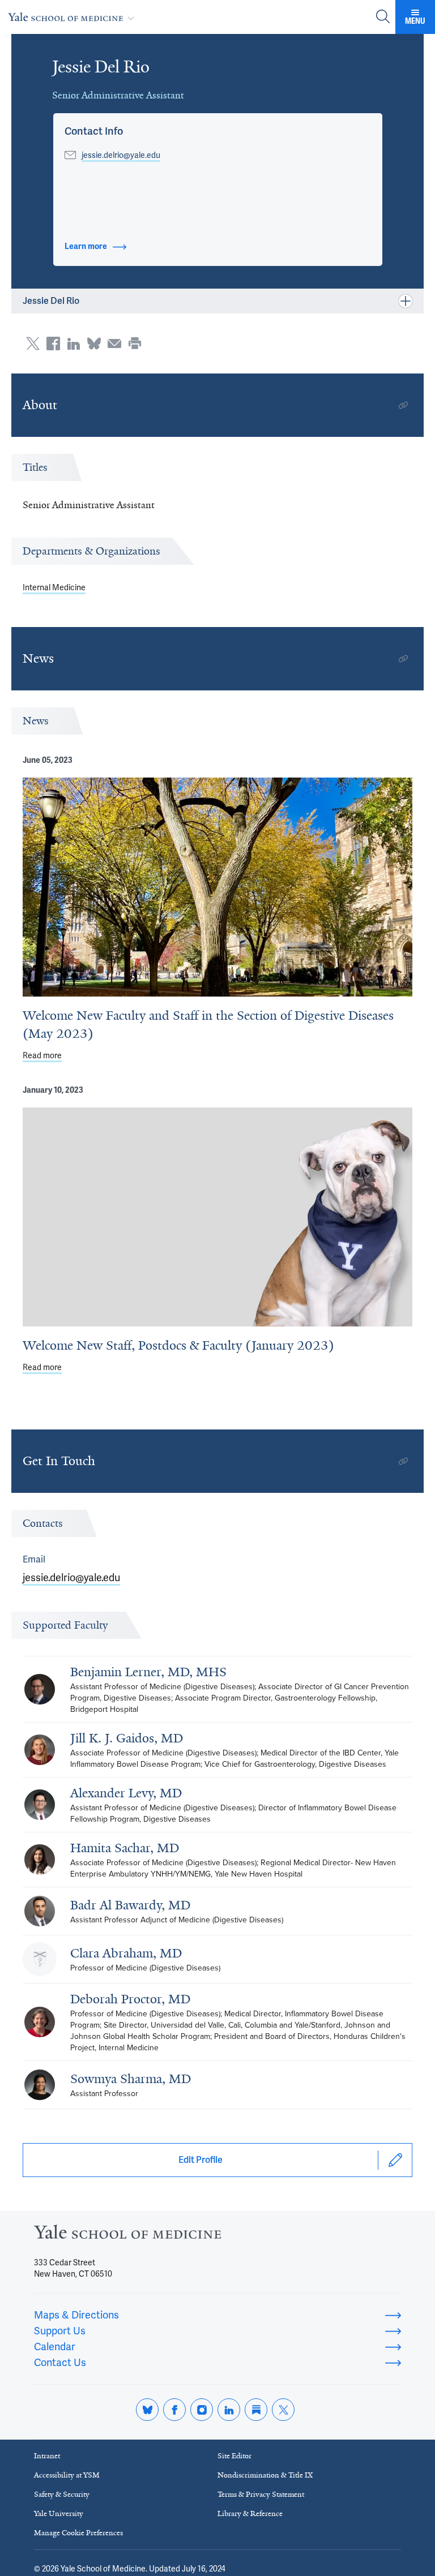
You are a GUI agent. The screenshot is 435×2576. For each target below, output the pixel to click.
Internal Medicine (54, 587)
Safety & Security (62, 2494)
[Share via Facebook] (53, 344)
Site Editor (234, 2456)
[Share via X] (33, 344)
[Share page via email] (114, 344)
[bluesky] (147, 2410)
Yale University (59, 2513)
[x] (283, 2410)
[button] (94, 131)
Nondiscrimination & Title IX (265, 2475)
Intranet (47, 2456)
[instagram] (202, 2410)
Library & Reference (250, 2513)
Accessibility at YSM (67, 2475)
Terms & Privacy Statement (261, 2494)
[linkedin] (229, 2410)
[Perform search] (383, 17)
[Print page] (135, 344)
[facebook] (174, 2410)
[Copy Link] (403, 405)
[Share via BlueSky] (94, 344)
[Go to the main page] (73, 17)
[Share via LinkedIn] (74, 344)
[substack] (256, 2410)
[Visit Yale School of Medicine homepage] (127, 2235)
